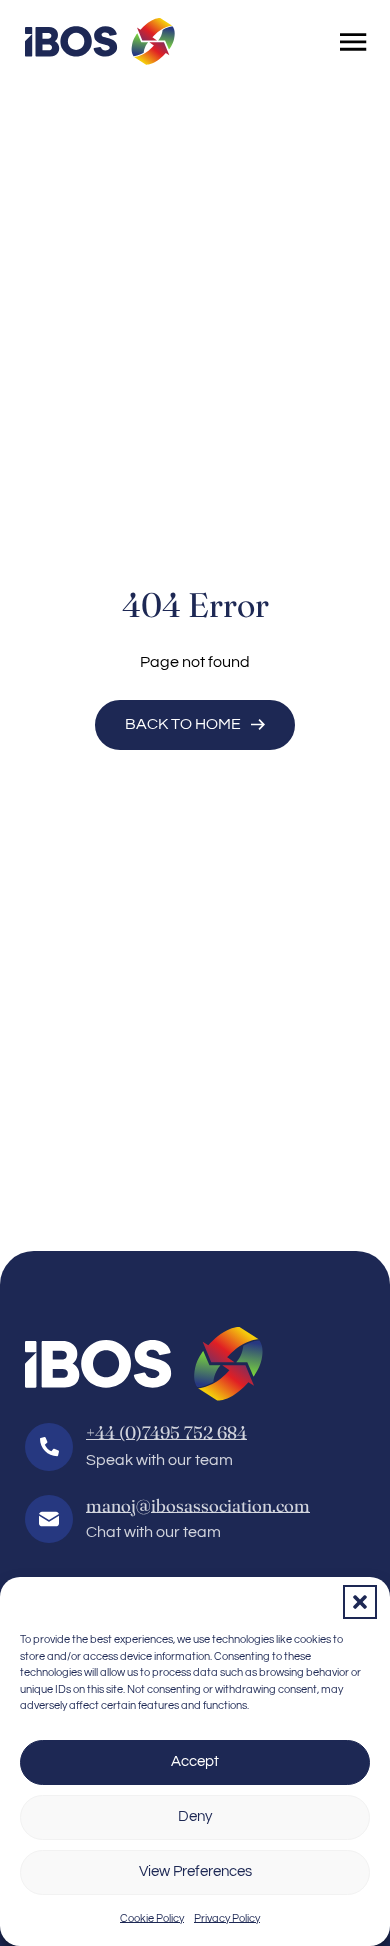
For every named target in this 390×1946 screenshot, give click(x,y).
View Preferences (195, 1871)
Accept (195, 1761)
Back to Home (183, 724)
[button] (360, 1602)
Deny (195, 1816)
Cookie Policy (152, 1918)
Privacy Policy (227, 1918)
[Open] (353, 41)
